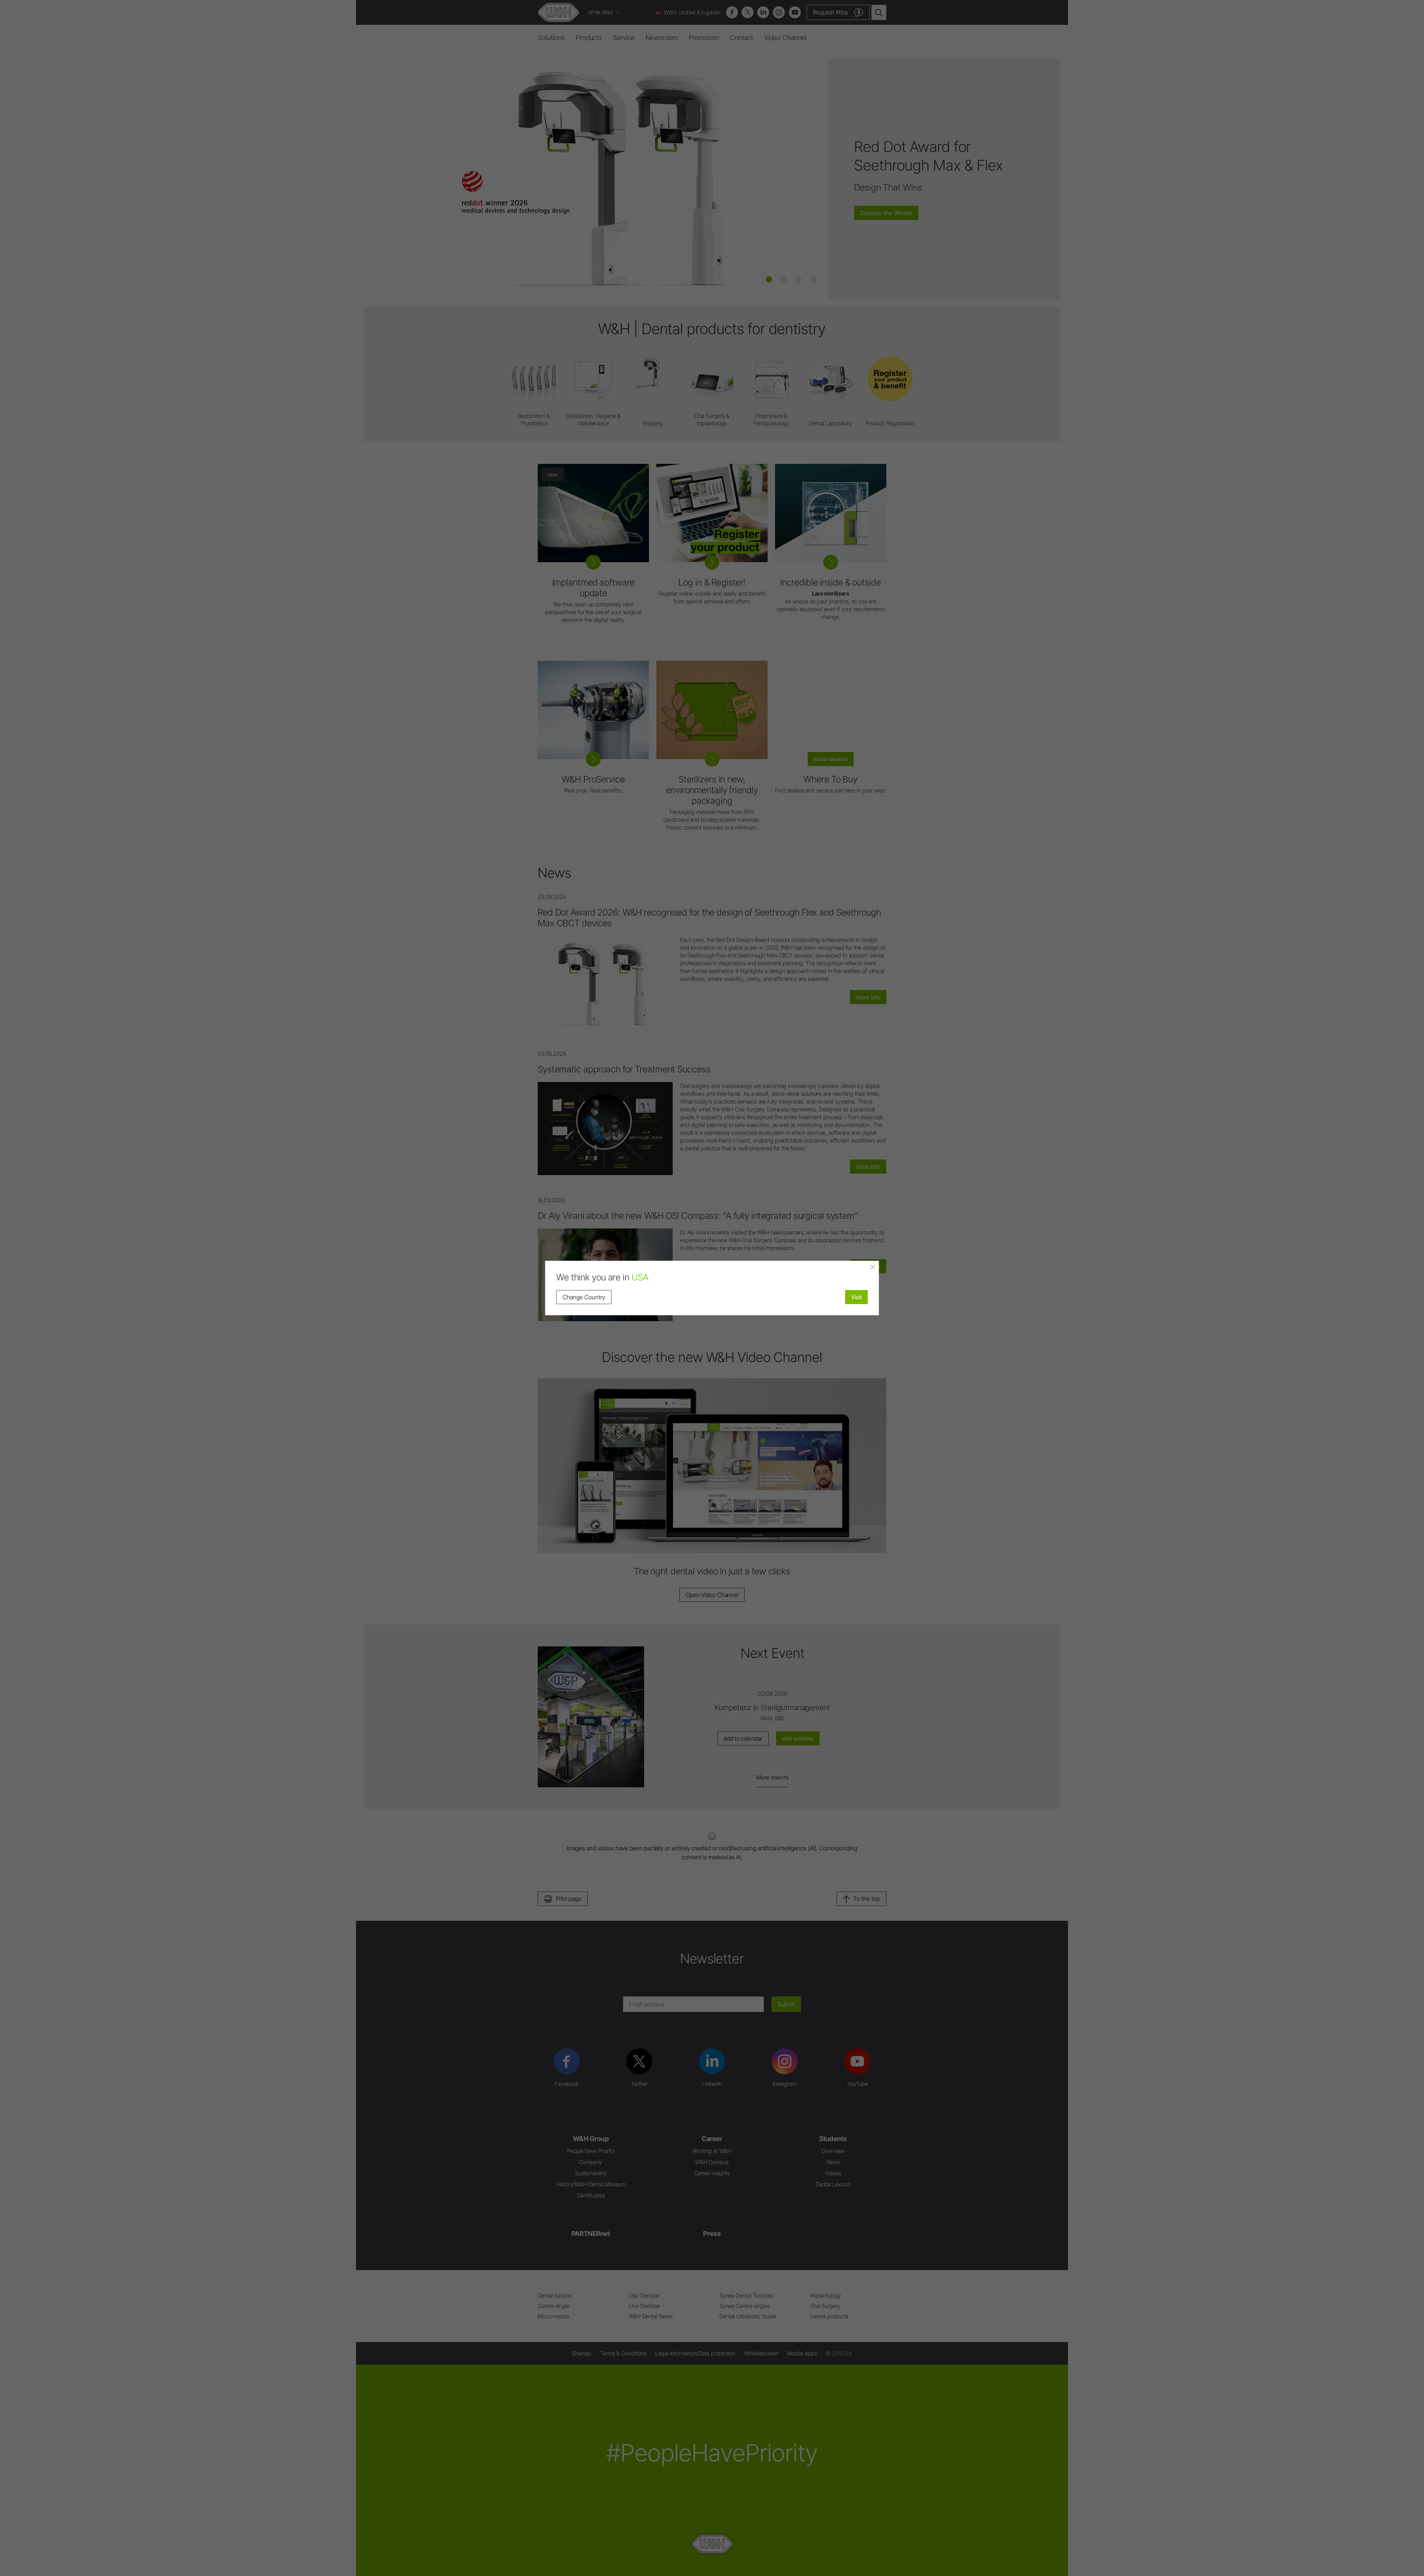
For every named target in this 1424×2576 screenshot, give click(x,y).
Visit (856, 1297)
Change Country (584, 1297)
